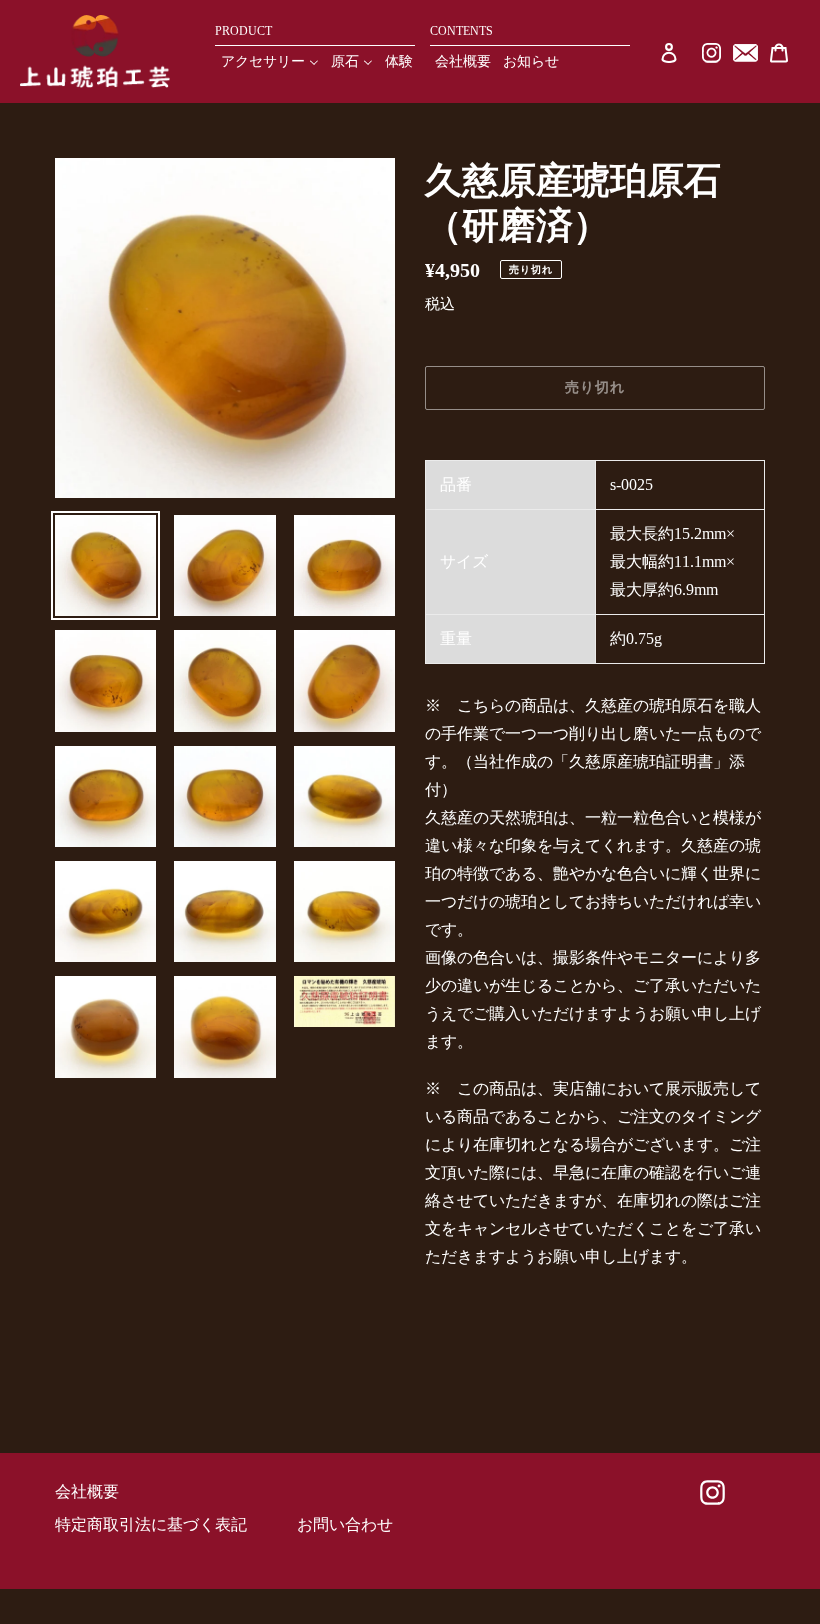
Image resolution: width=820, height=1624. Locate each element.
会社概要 (87, 1491)
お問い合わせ (345, 1524)
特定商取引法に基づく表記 (151, 1524)
